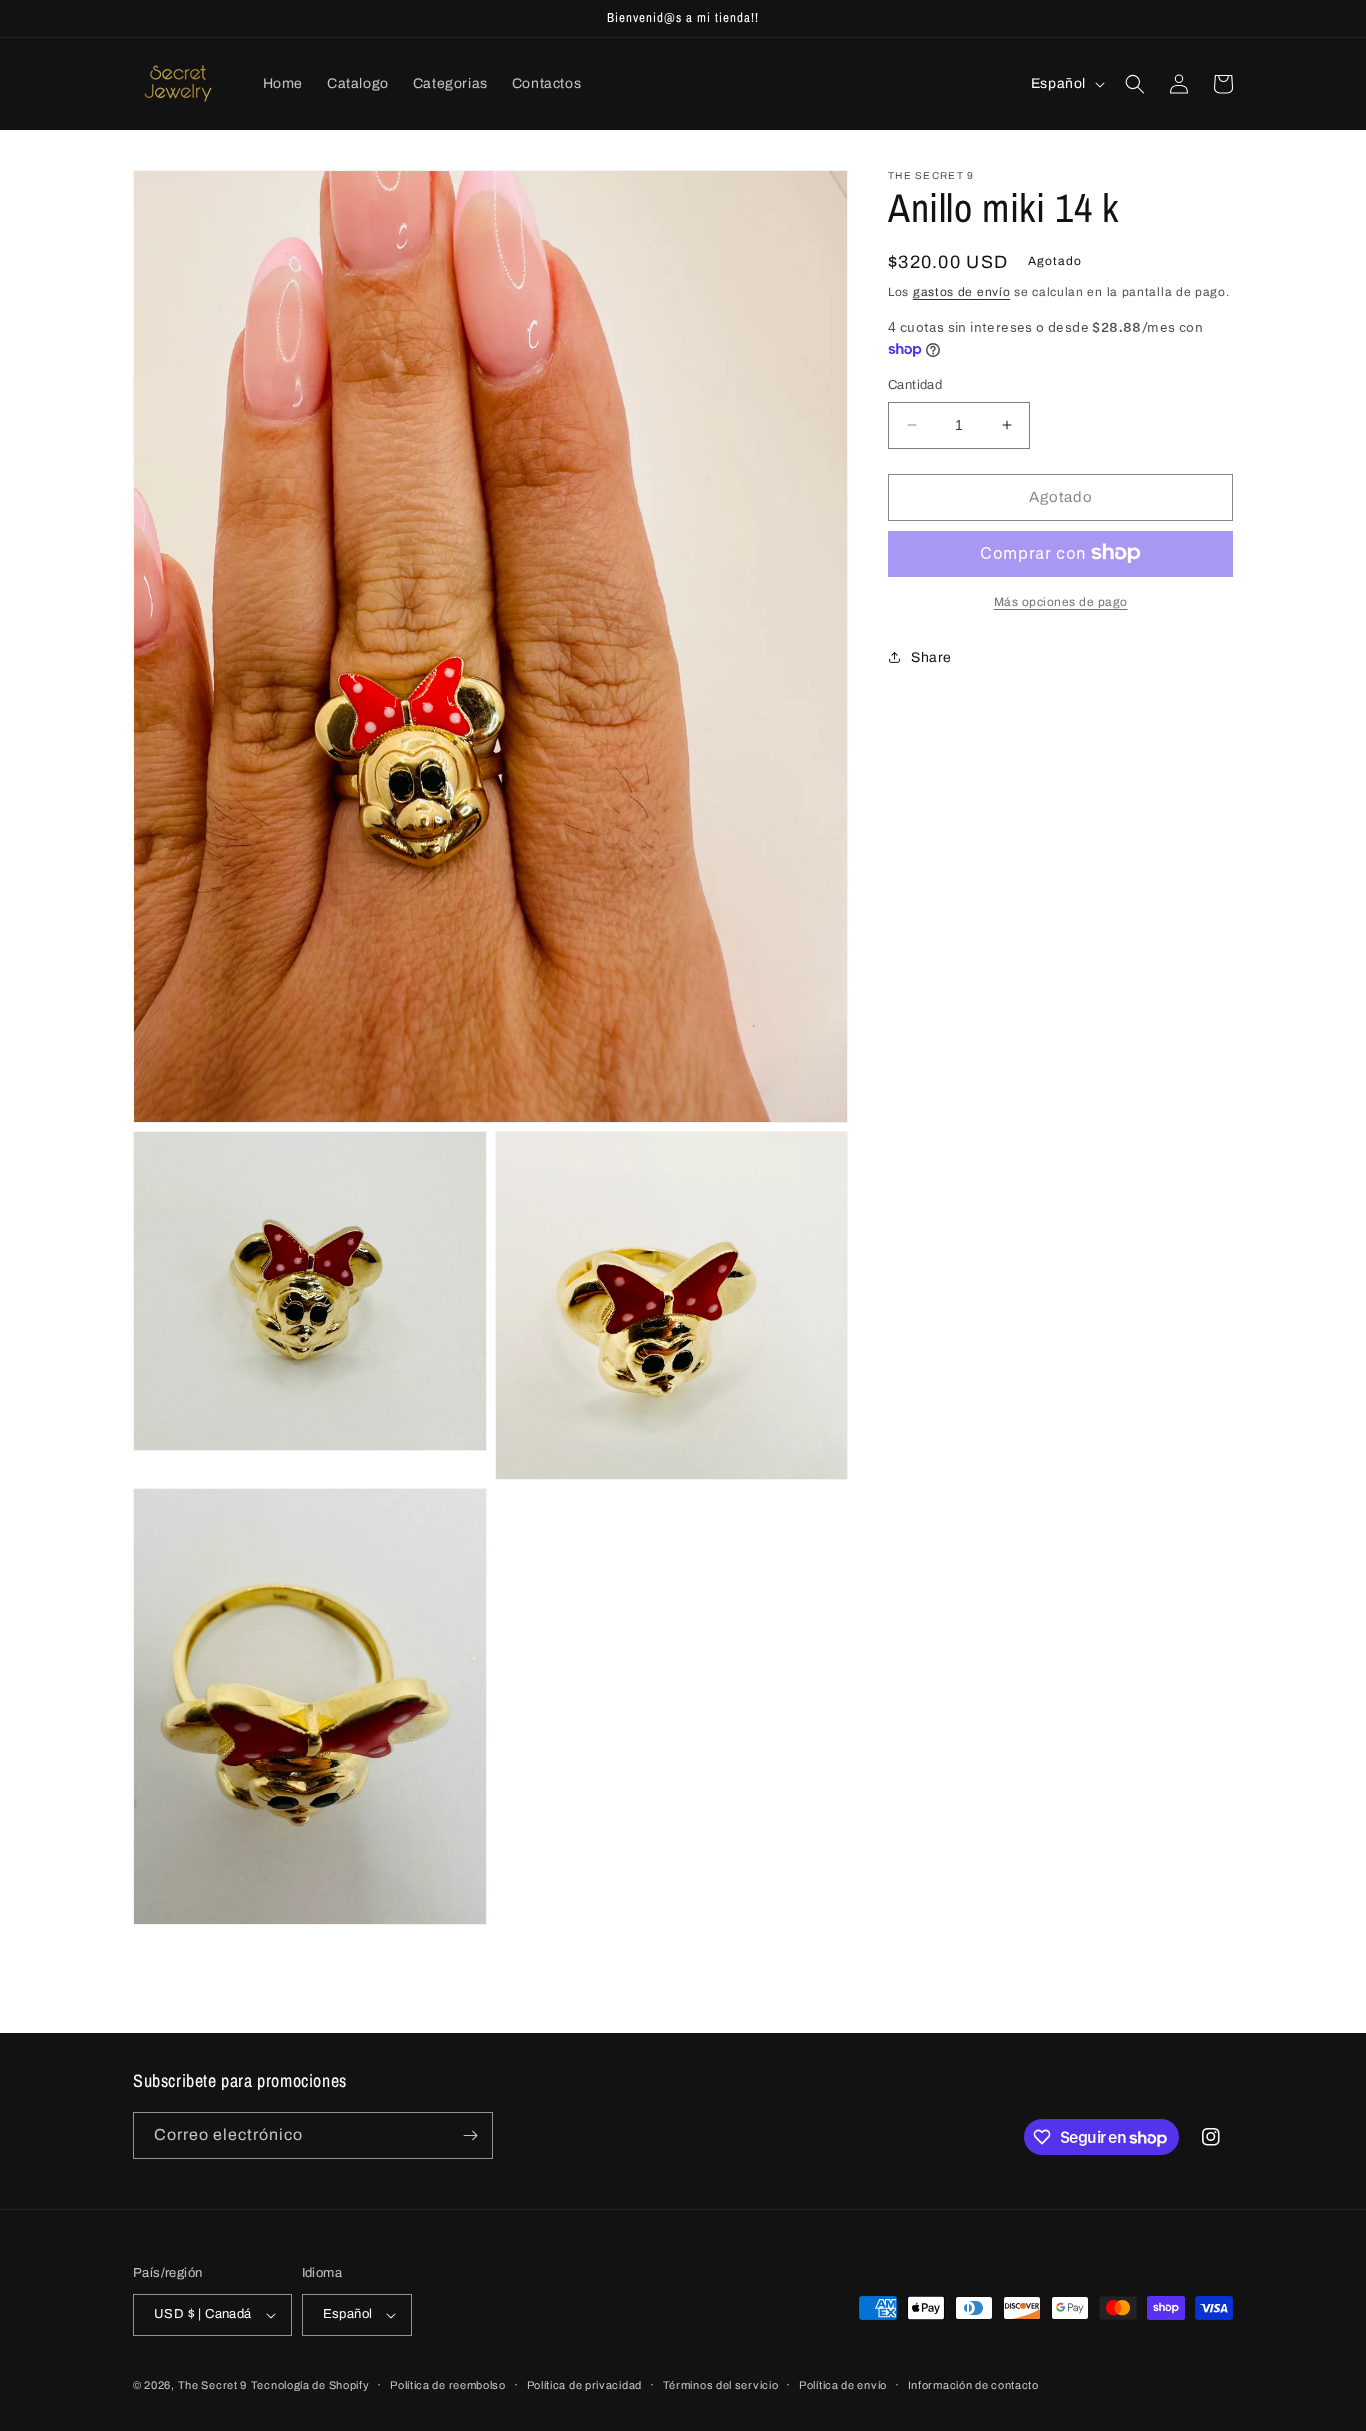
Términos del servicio (721, 2385)
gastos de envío (962, 292)
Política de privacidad (584, 2385)
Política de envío (843, 2385)
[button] (1135, 84)
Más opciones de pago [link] (1061, 601)
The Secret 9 (212, 2385)
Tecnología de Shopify (310, 2385)
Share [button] (931, 657)
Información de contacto (973, 2385)
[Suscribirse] (470, 2135)
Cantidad (915, 385)
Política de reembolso (448, 2385)
